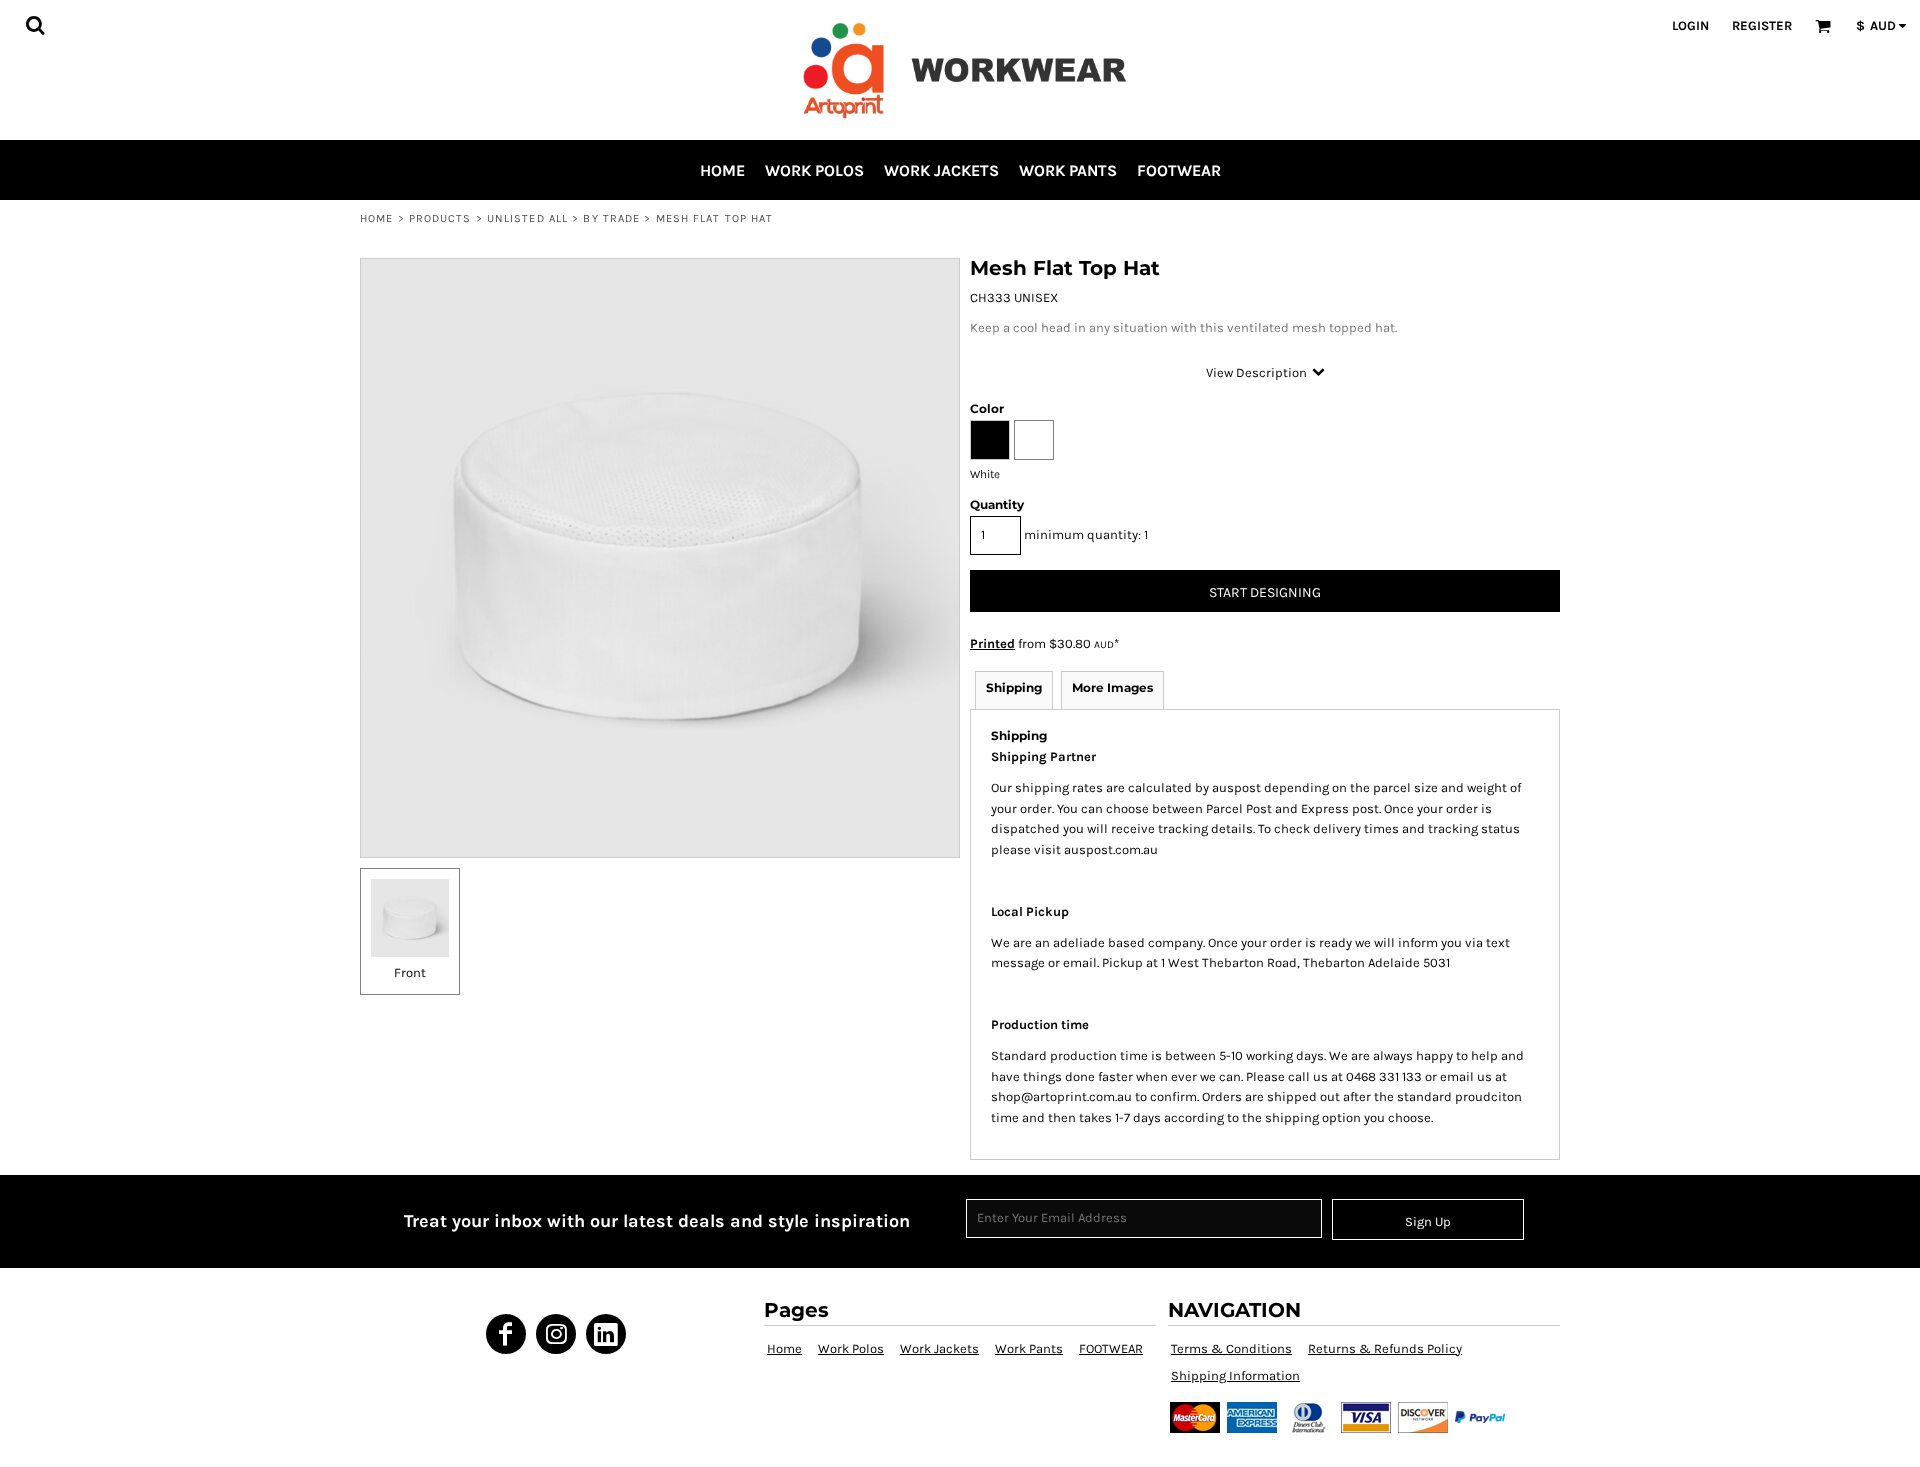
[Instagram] (556, 1334)
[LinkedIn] (606, 1334)
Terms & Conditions (1231, 1348)
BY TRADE (611, 218)
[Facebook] (506, 1334)
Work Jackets (939, 1348)
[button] (35, 25)
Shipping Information (1235, 1375)
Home (376, 218)
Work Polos (851, 1348)
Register (1762, 25)
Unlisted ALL (527, 218)
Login (1690, 25)
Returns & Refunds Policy (1385, 1348)
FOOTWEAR (1111, 1348)
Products (440, 218)
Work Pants (1029, 1348)
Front (410, 972)
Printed (992, 643)
